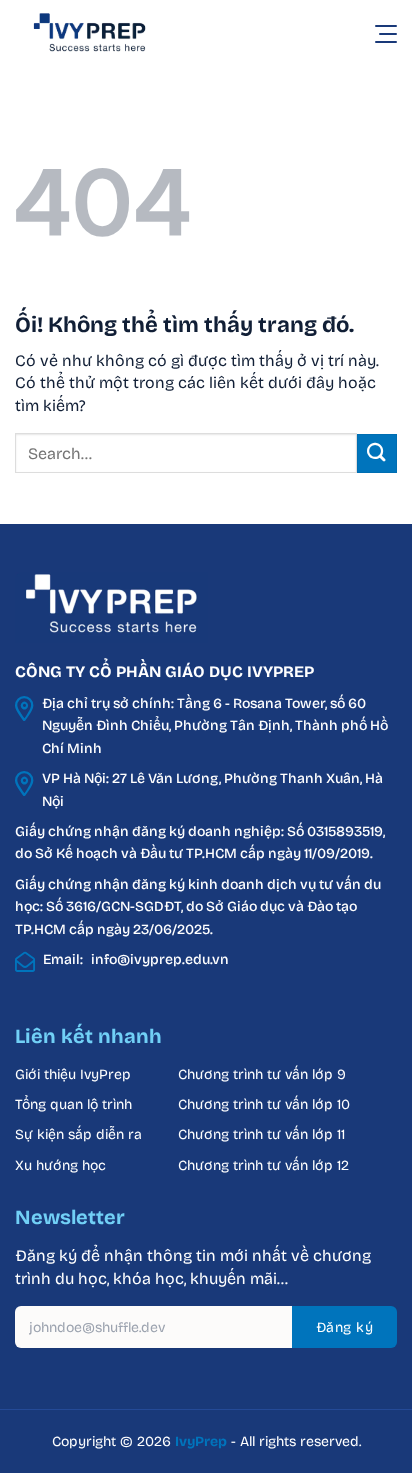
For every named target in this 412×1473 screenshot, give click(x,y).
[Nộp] (377, 453)
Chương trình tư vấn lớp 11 (261, 1134)
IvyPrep (201, 1441)
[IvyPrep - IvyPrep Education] (115, 33)
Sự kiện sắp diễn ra (78, 1134)
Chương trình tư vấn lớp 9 (264, 1074)
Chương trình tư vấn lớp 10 (264, 1104)
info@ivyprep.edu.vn (160, 959)
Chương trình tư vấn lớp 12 (263, 1165)
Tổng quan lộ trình (73, 1104)
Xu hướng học (60, 1165)
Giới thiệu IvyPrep (73, 1074)
